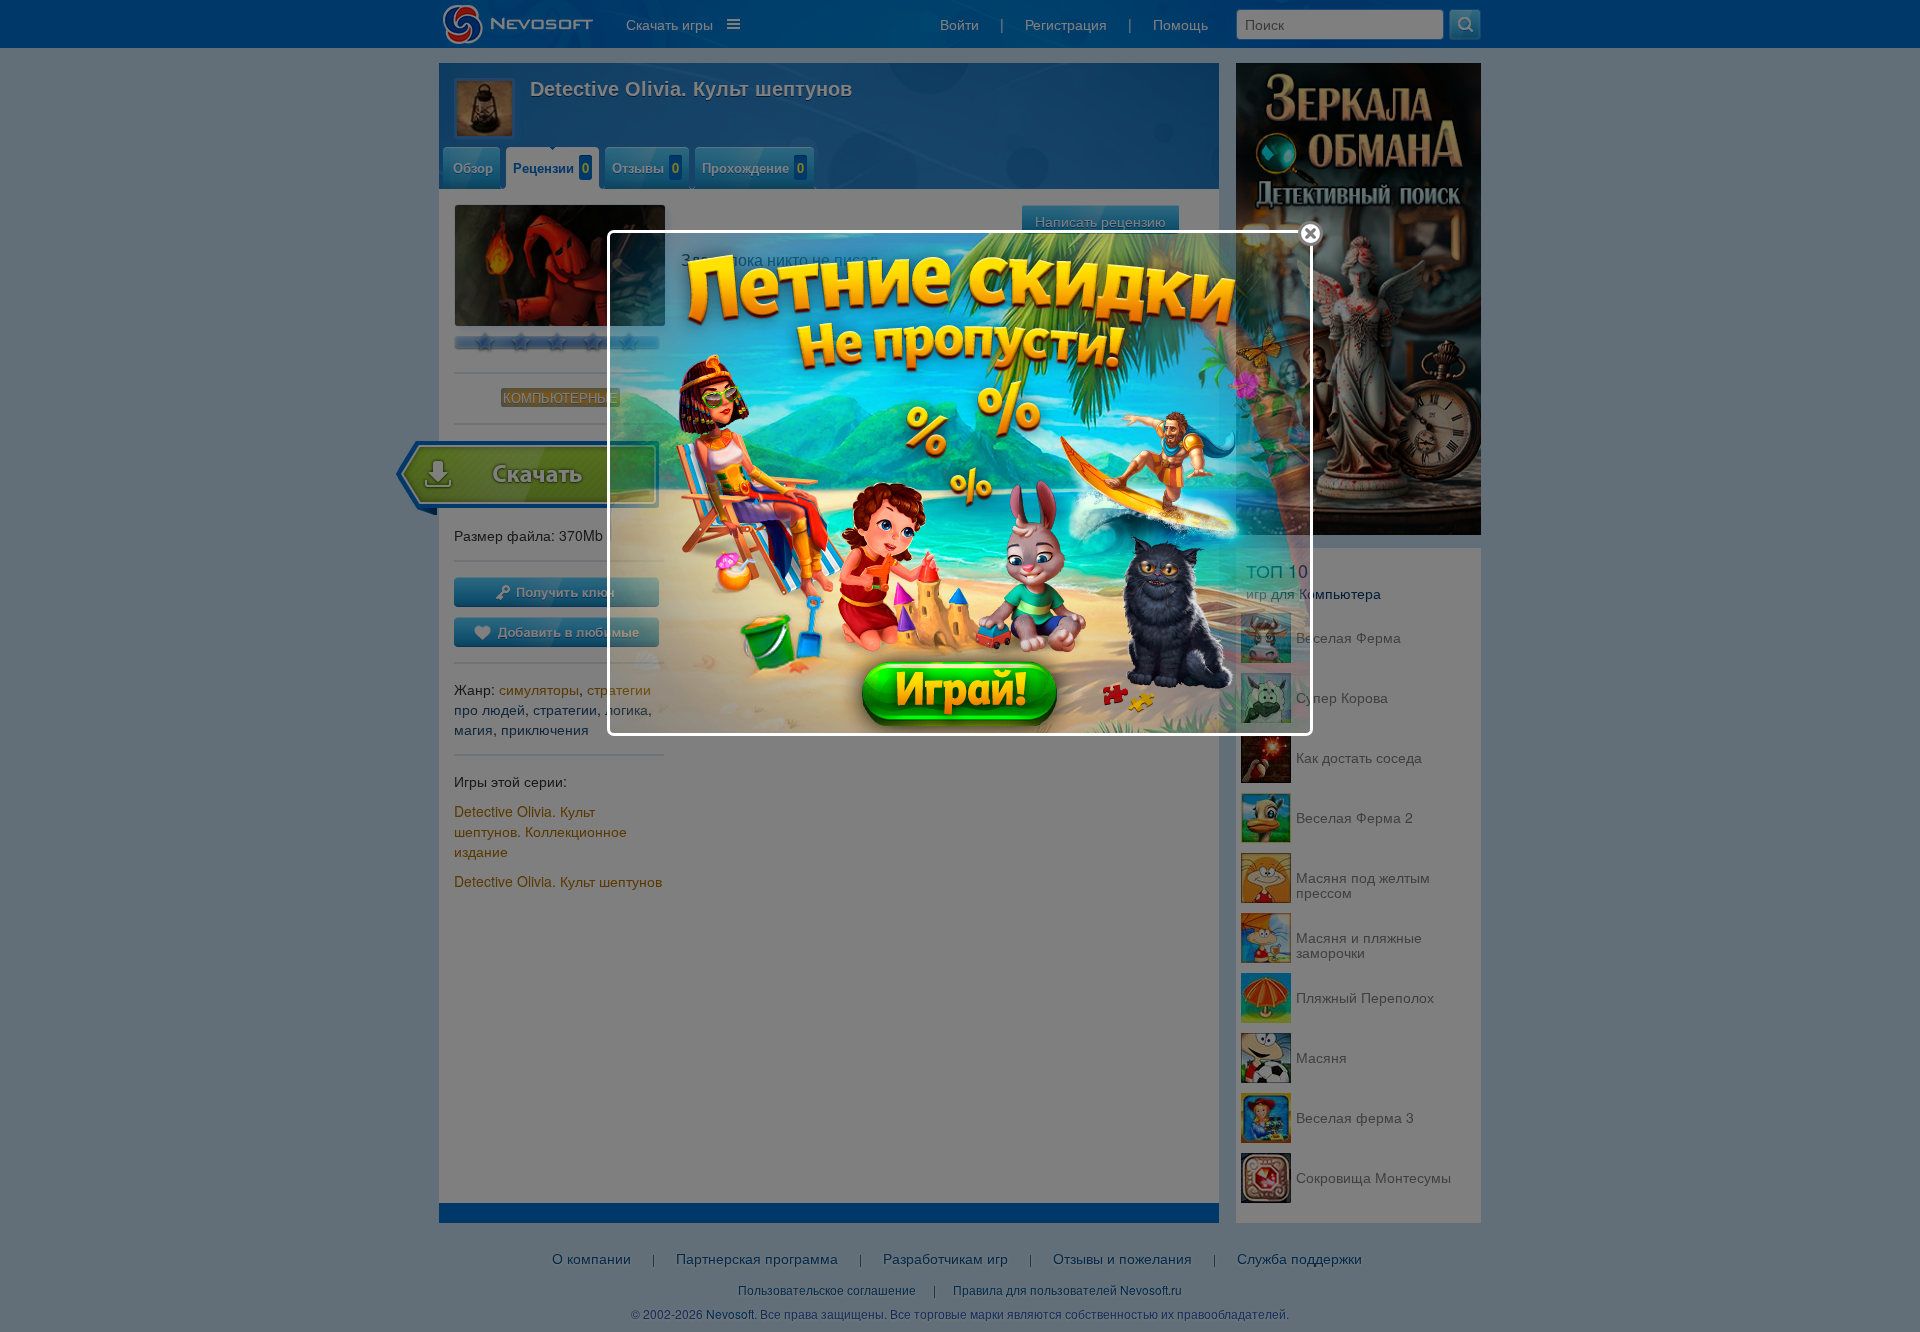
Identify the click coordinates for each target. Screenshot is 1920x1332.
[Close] (1310, 233)
